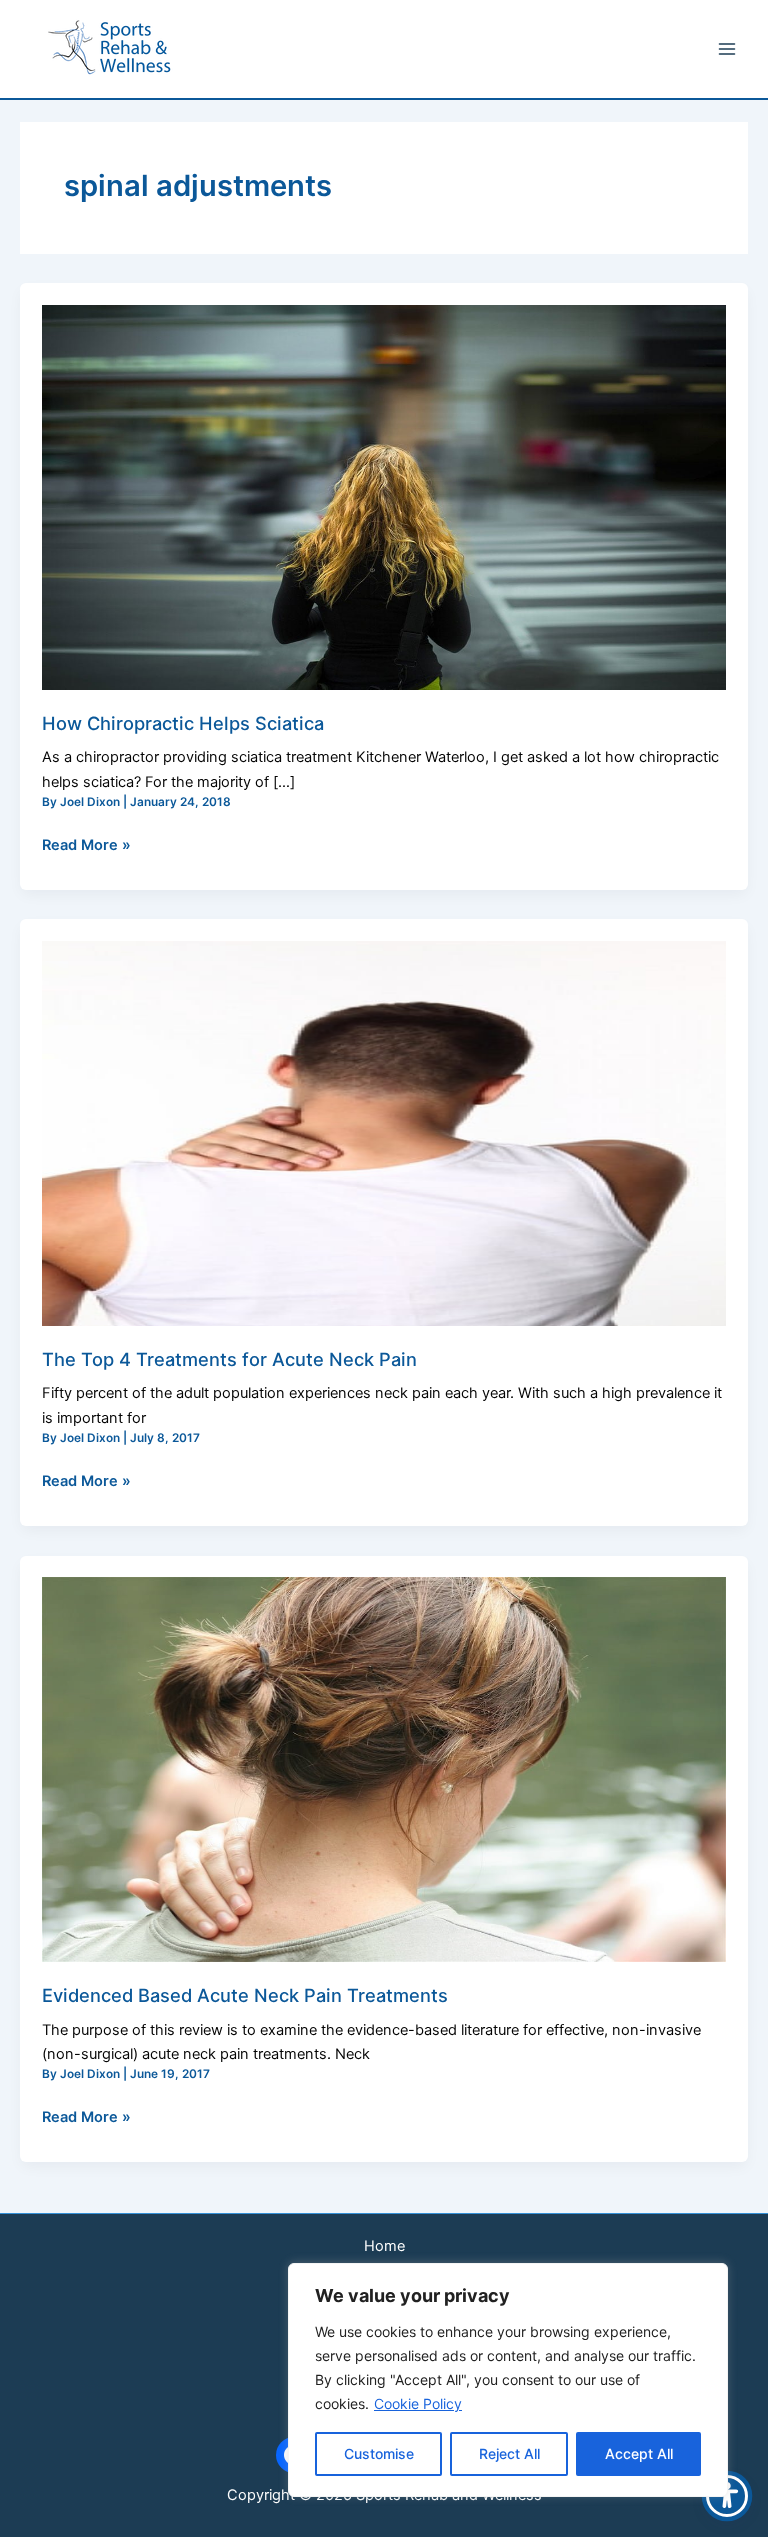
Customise (379, 2453)
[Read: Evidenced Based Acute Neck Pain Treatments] (384, 1769)
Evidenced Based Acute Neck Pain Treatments (245, 1995)
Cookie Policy (418, 2403)
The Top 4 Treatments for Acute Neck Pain (229, 1359)
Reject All (509, 2453)
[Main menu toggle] (727, 49)
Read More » (86, 843)
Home (384, 2246)
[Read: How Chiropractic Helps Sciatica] (384, 497)
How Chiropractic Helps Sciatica (183, 723)
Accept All (639, 2453)
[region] (508, 2380)
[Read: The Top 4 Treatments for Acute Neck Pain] (384, 1133)
